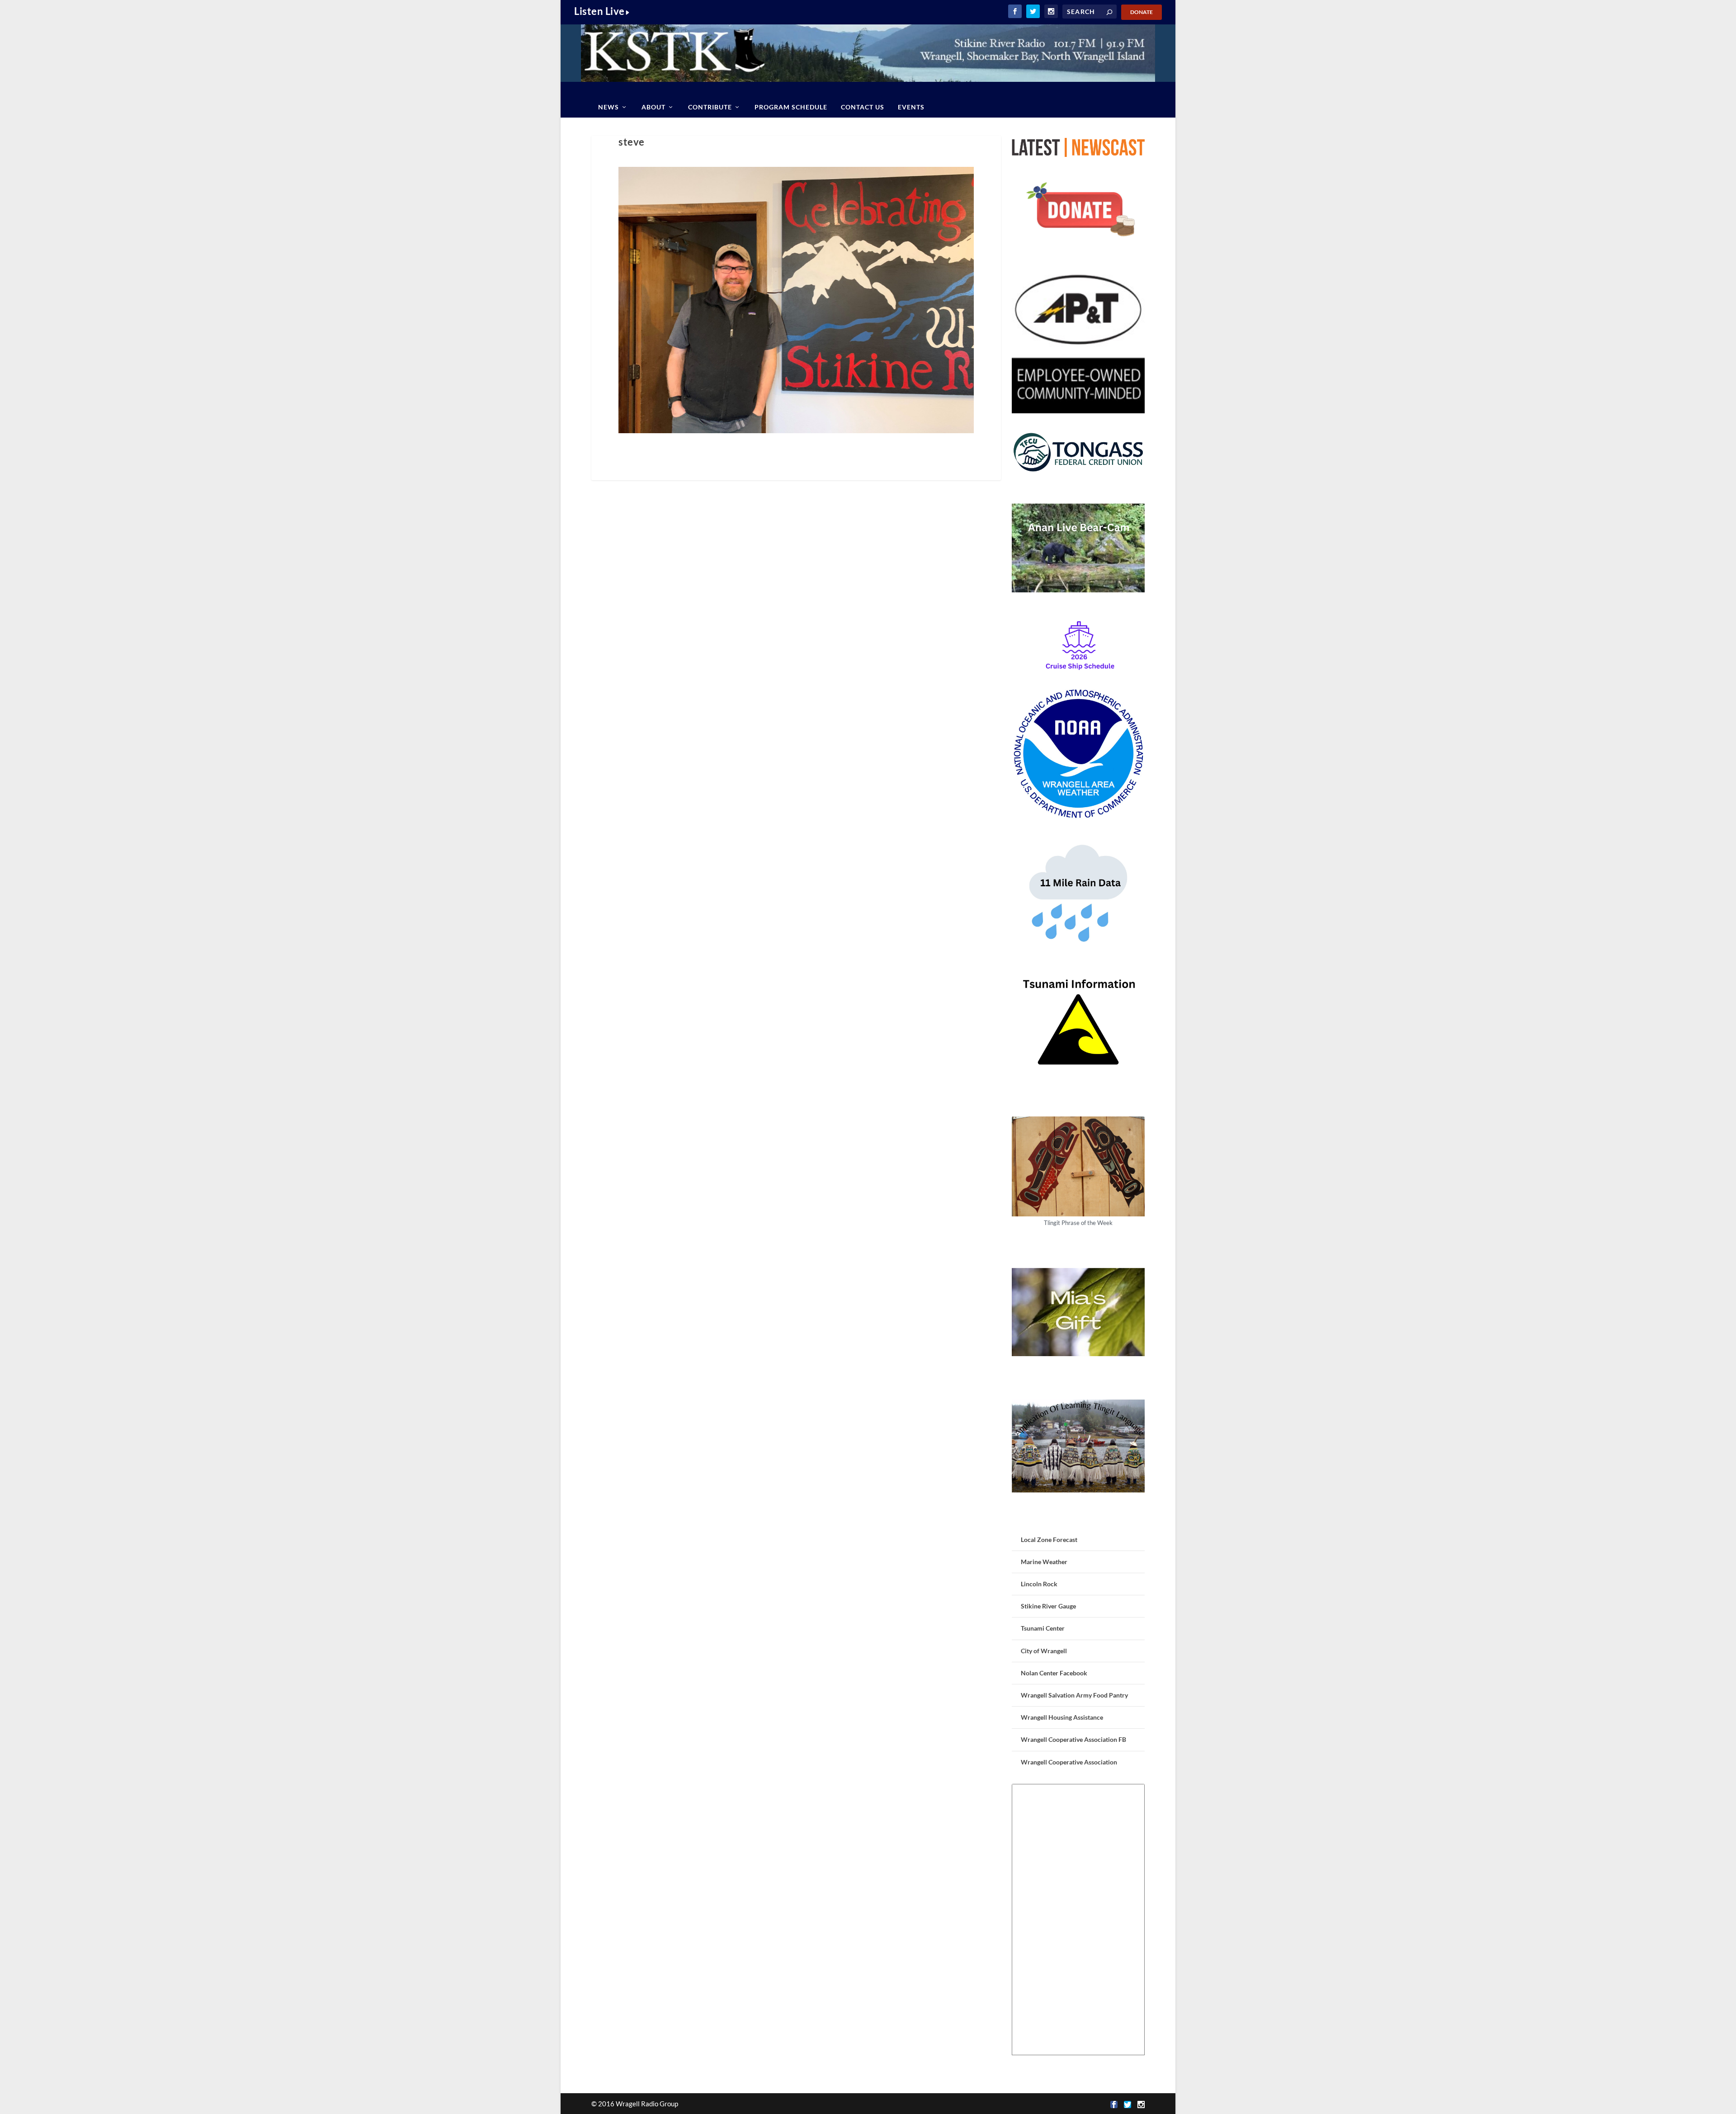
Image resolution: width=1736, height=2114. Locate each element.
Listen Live (599, 11)
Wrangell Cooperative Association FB (1073, 1739)
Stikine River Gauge (1048, 1606)
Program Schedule (791, 107)
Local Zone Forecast (1049, 1539)
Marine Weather (1044, 1562)
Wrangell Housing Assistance (1062, 1717)
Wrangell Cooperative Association (1069, 1762)
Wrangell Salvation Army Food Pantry (1074, 1695)
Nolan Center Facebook (1054, 1673)
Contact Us (863, 107)
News (609, 107)
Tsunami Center (1043, 1628)
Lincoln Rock (1039, 1584)
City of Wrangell (1044, 1651)
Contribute (710, 107)
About (653, 107)
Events (911, 107)
